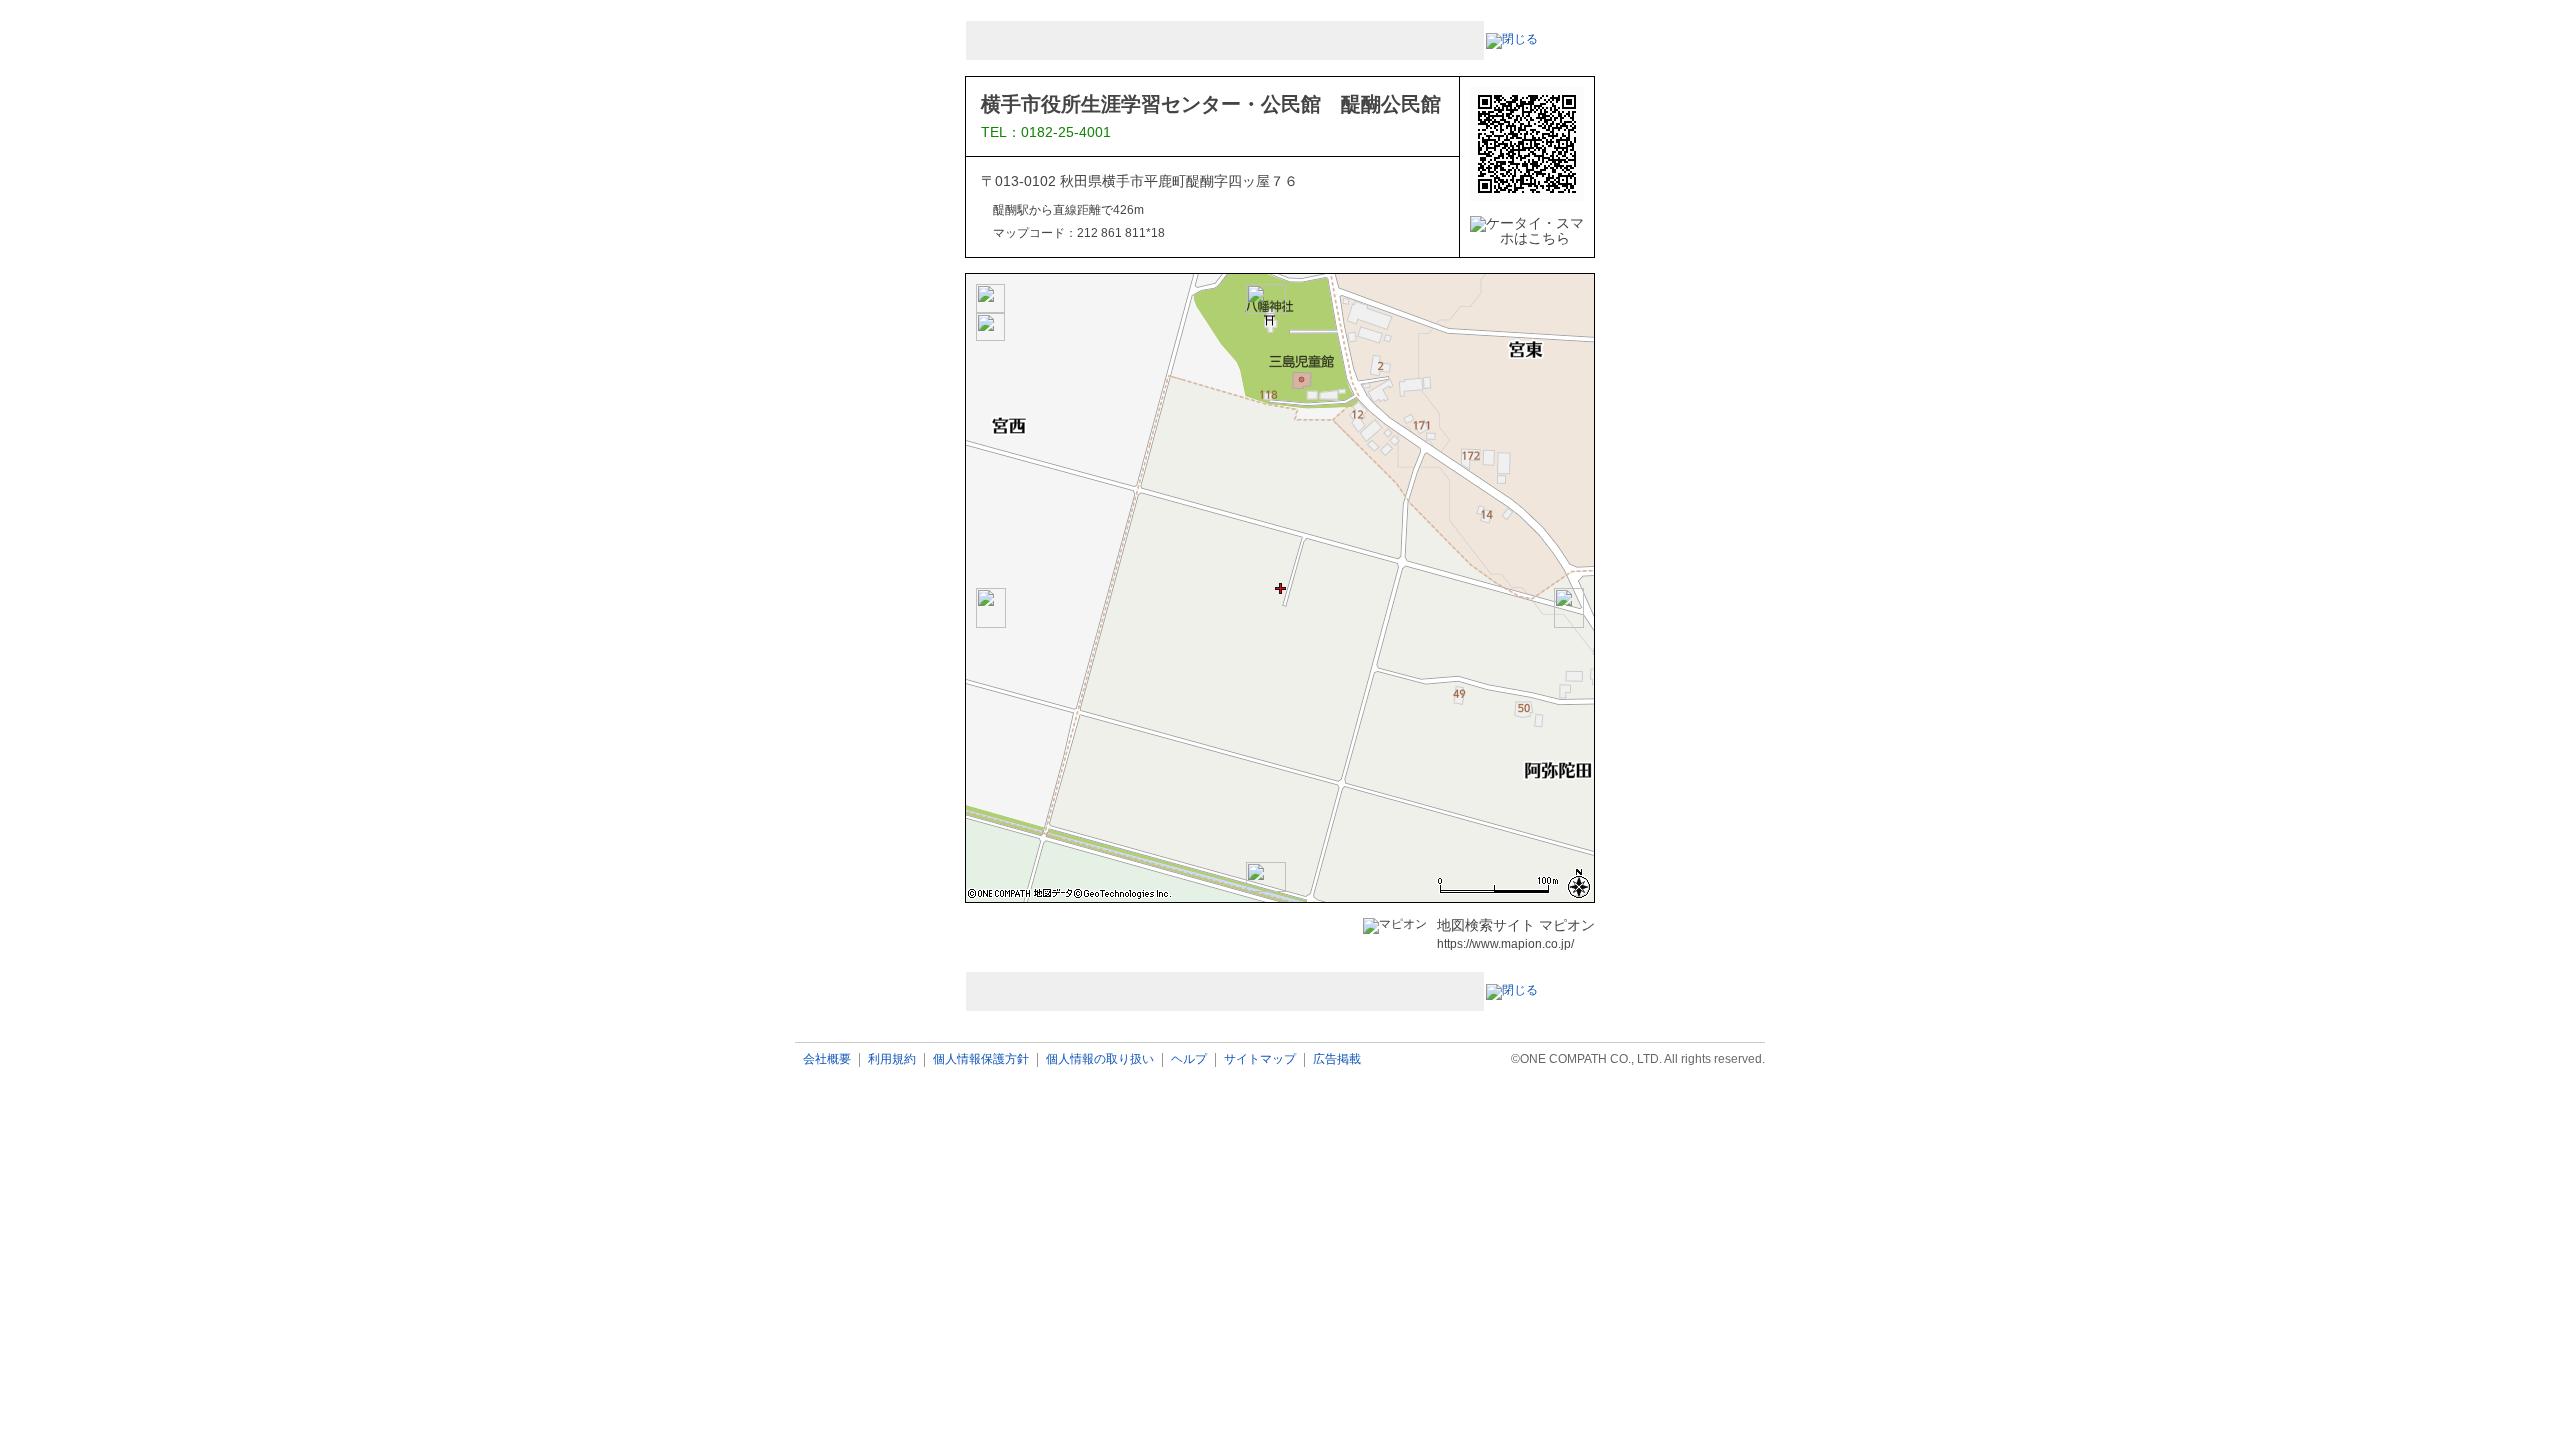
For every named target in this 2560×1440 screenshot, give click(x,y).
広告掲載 (1337, 1059)
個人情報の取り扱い (1100, 1059)
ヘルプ (1189, 1059)
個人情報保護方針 (981, 1059)
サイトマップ (1260, 1059)
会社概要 (827, 1059)
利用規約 (892, 1059)
